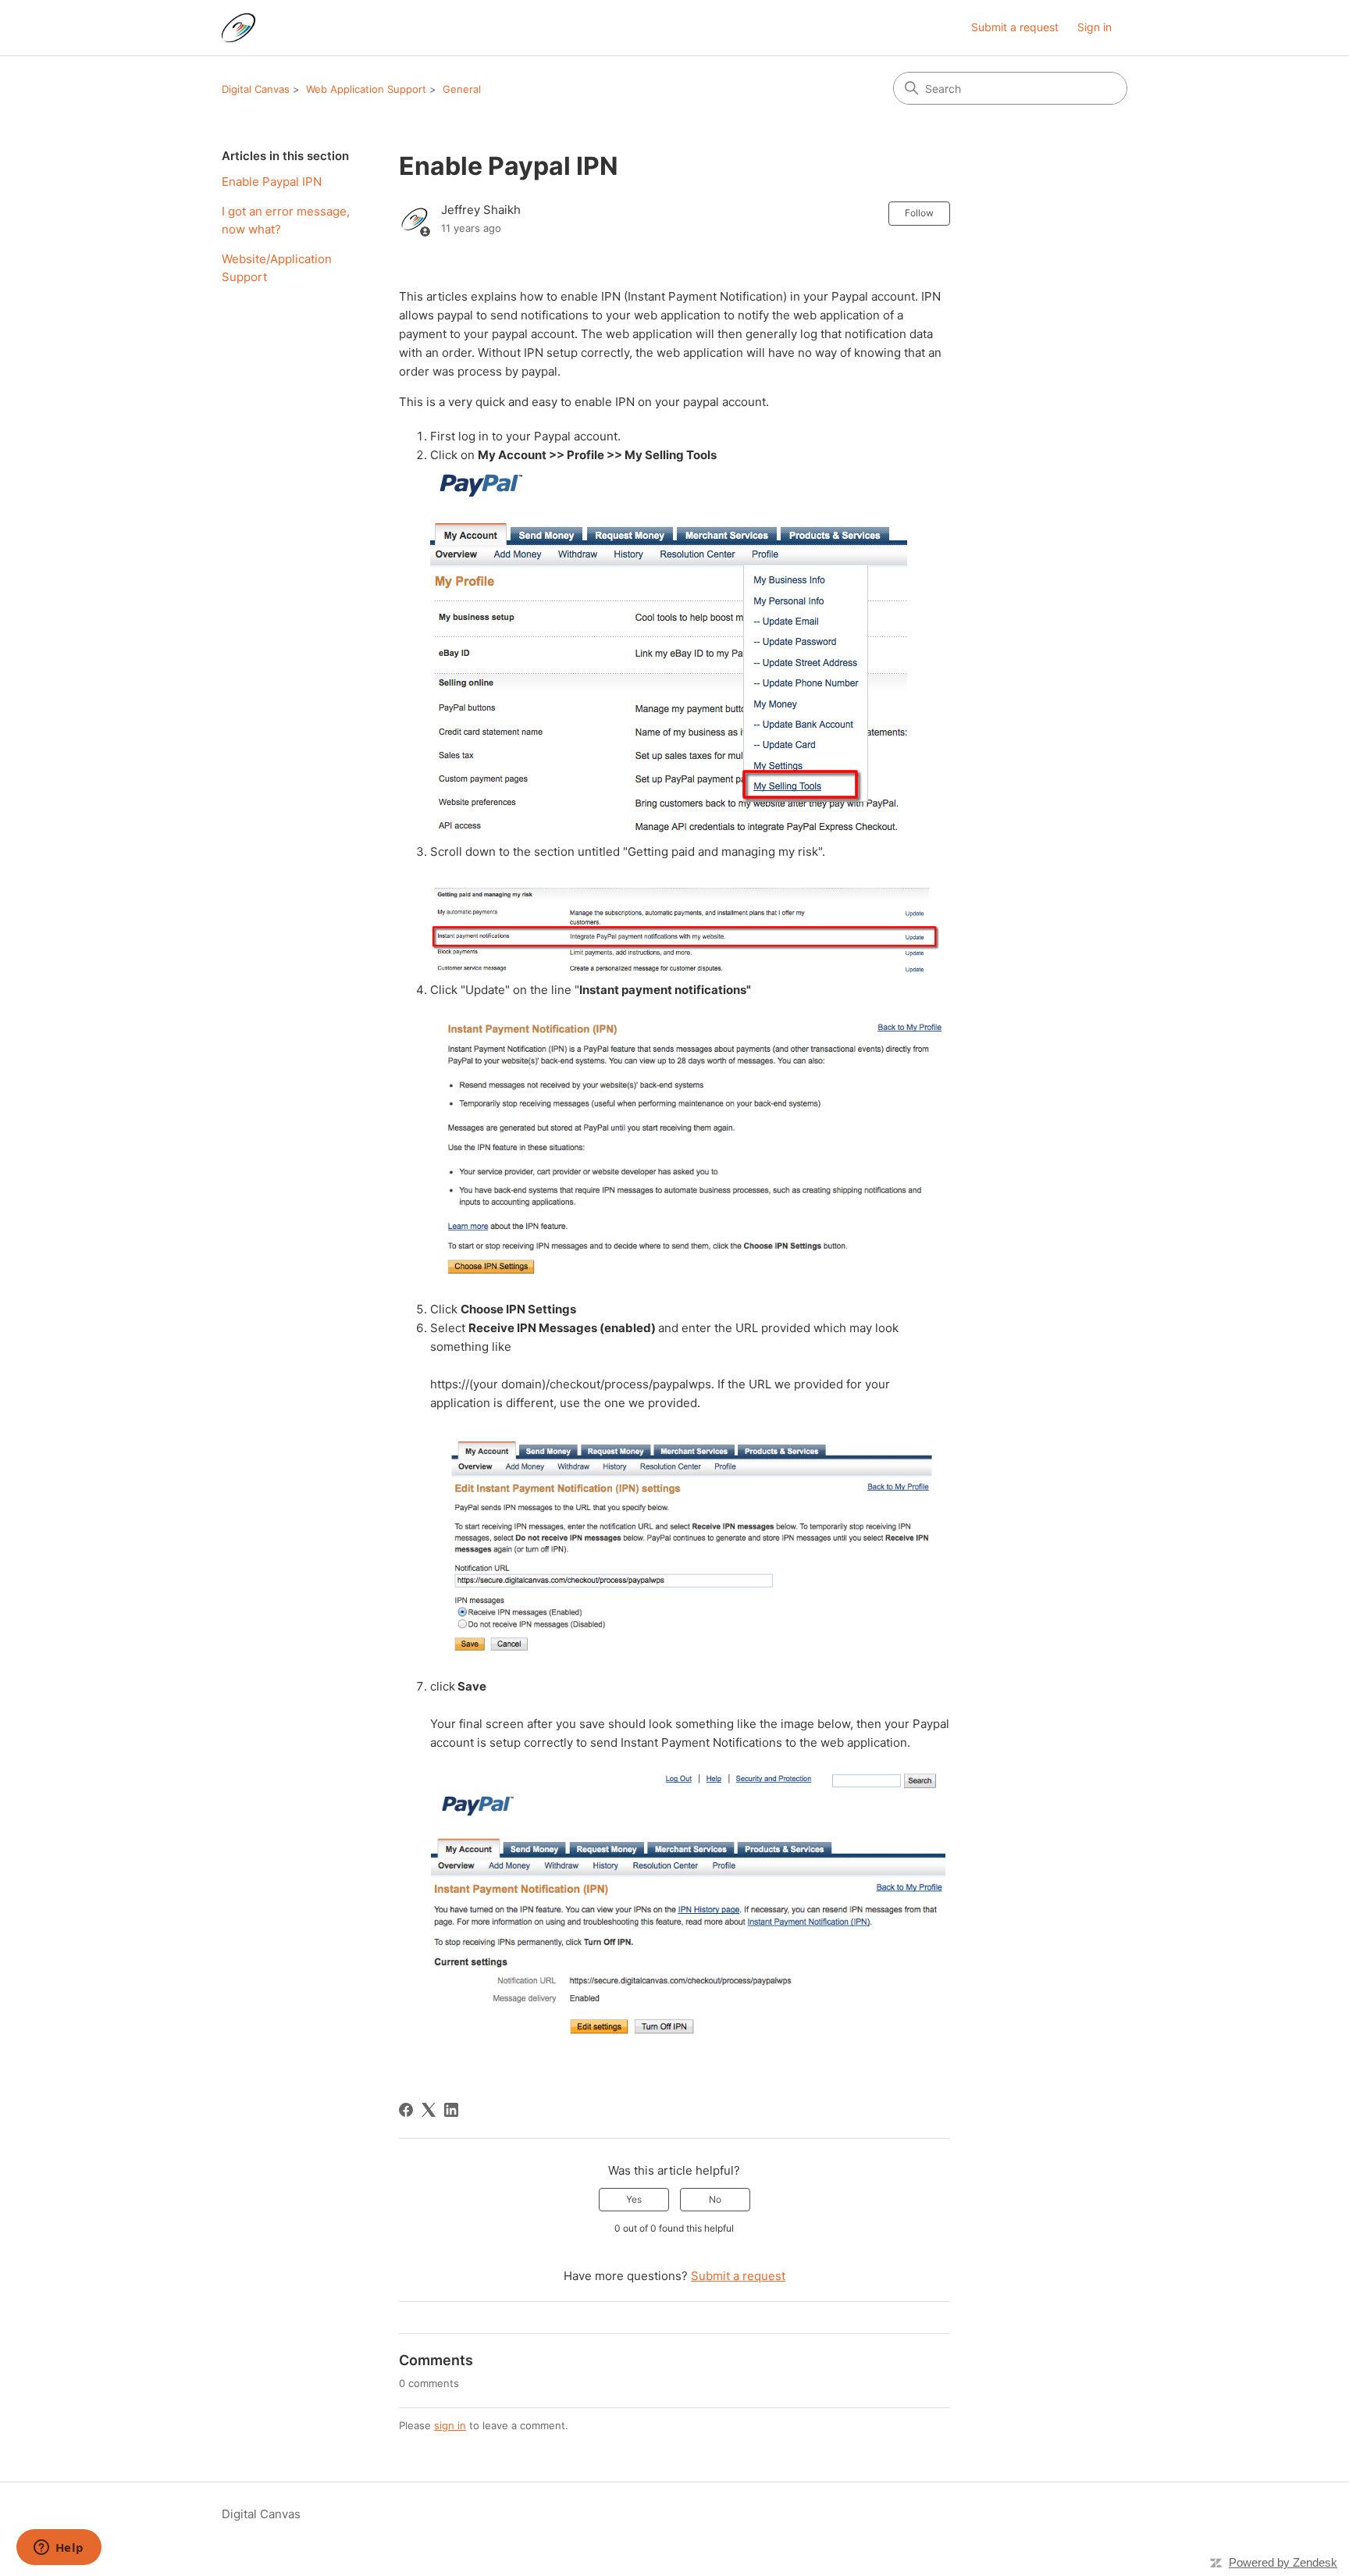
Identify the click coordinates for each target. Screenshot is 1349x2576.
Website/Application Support (277, 268)
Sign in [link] (1095, 27)
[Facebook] (406, 2110)
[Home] (238, 28)
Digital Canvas (256, 89)
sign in (450, 2425)
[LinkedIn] (451, 2110)
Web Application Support (366, 89)
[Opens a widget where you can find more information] (59, 2549)
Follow (919, 213)
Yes (634, 2199)
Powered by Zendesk (1283, 2562)
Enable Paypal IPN (272, 182)
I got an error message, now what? (286, 220)
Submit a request (1015, 27)
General (462, 89)
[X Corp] (429, 2110)
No (715, 2199)
